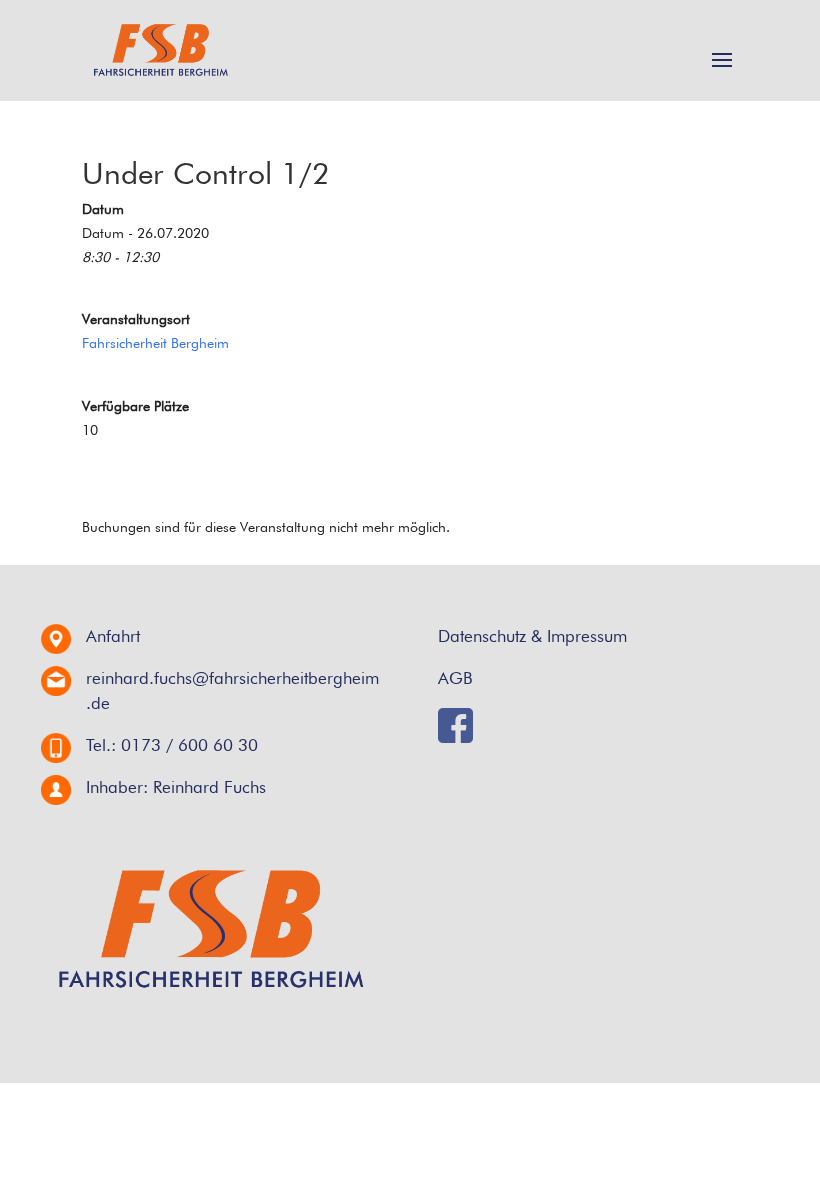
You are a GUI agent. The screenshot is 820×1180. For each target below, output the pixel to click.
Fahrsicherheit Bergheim (155, 343)
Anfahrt (113, 636)
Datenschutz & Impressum (532, 636)
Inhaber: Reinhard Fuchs (176, 787)
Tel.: (101, 745)
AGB (455, 678)
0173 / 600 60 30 (189, 745)
